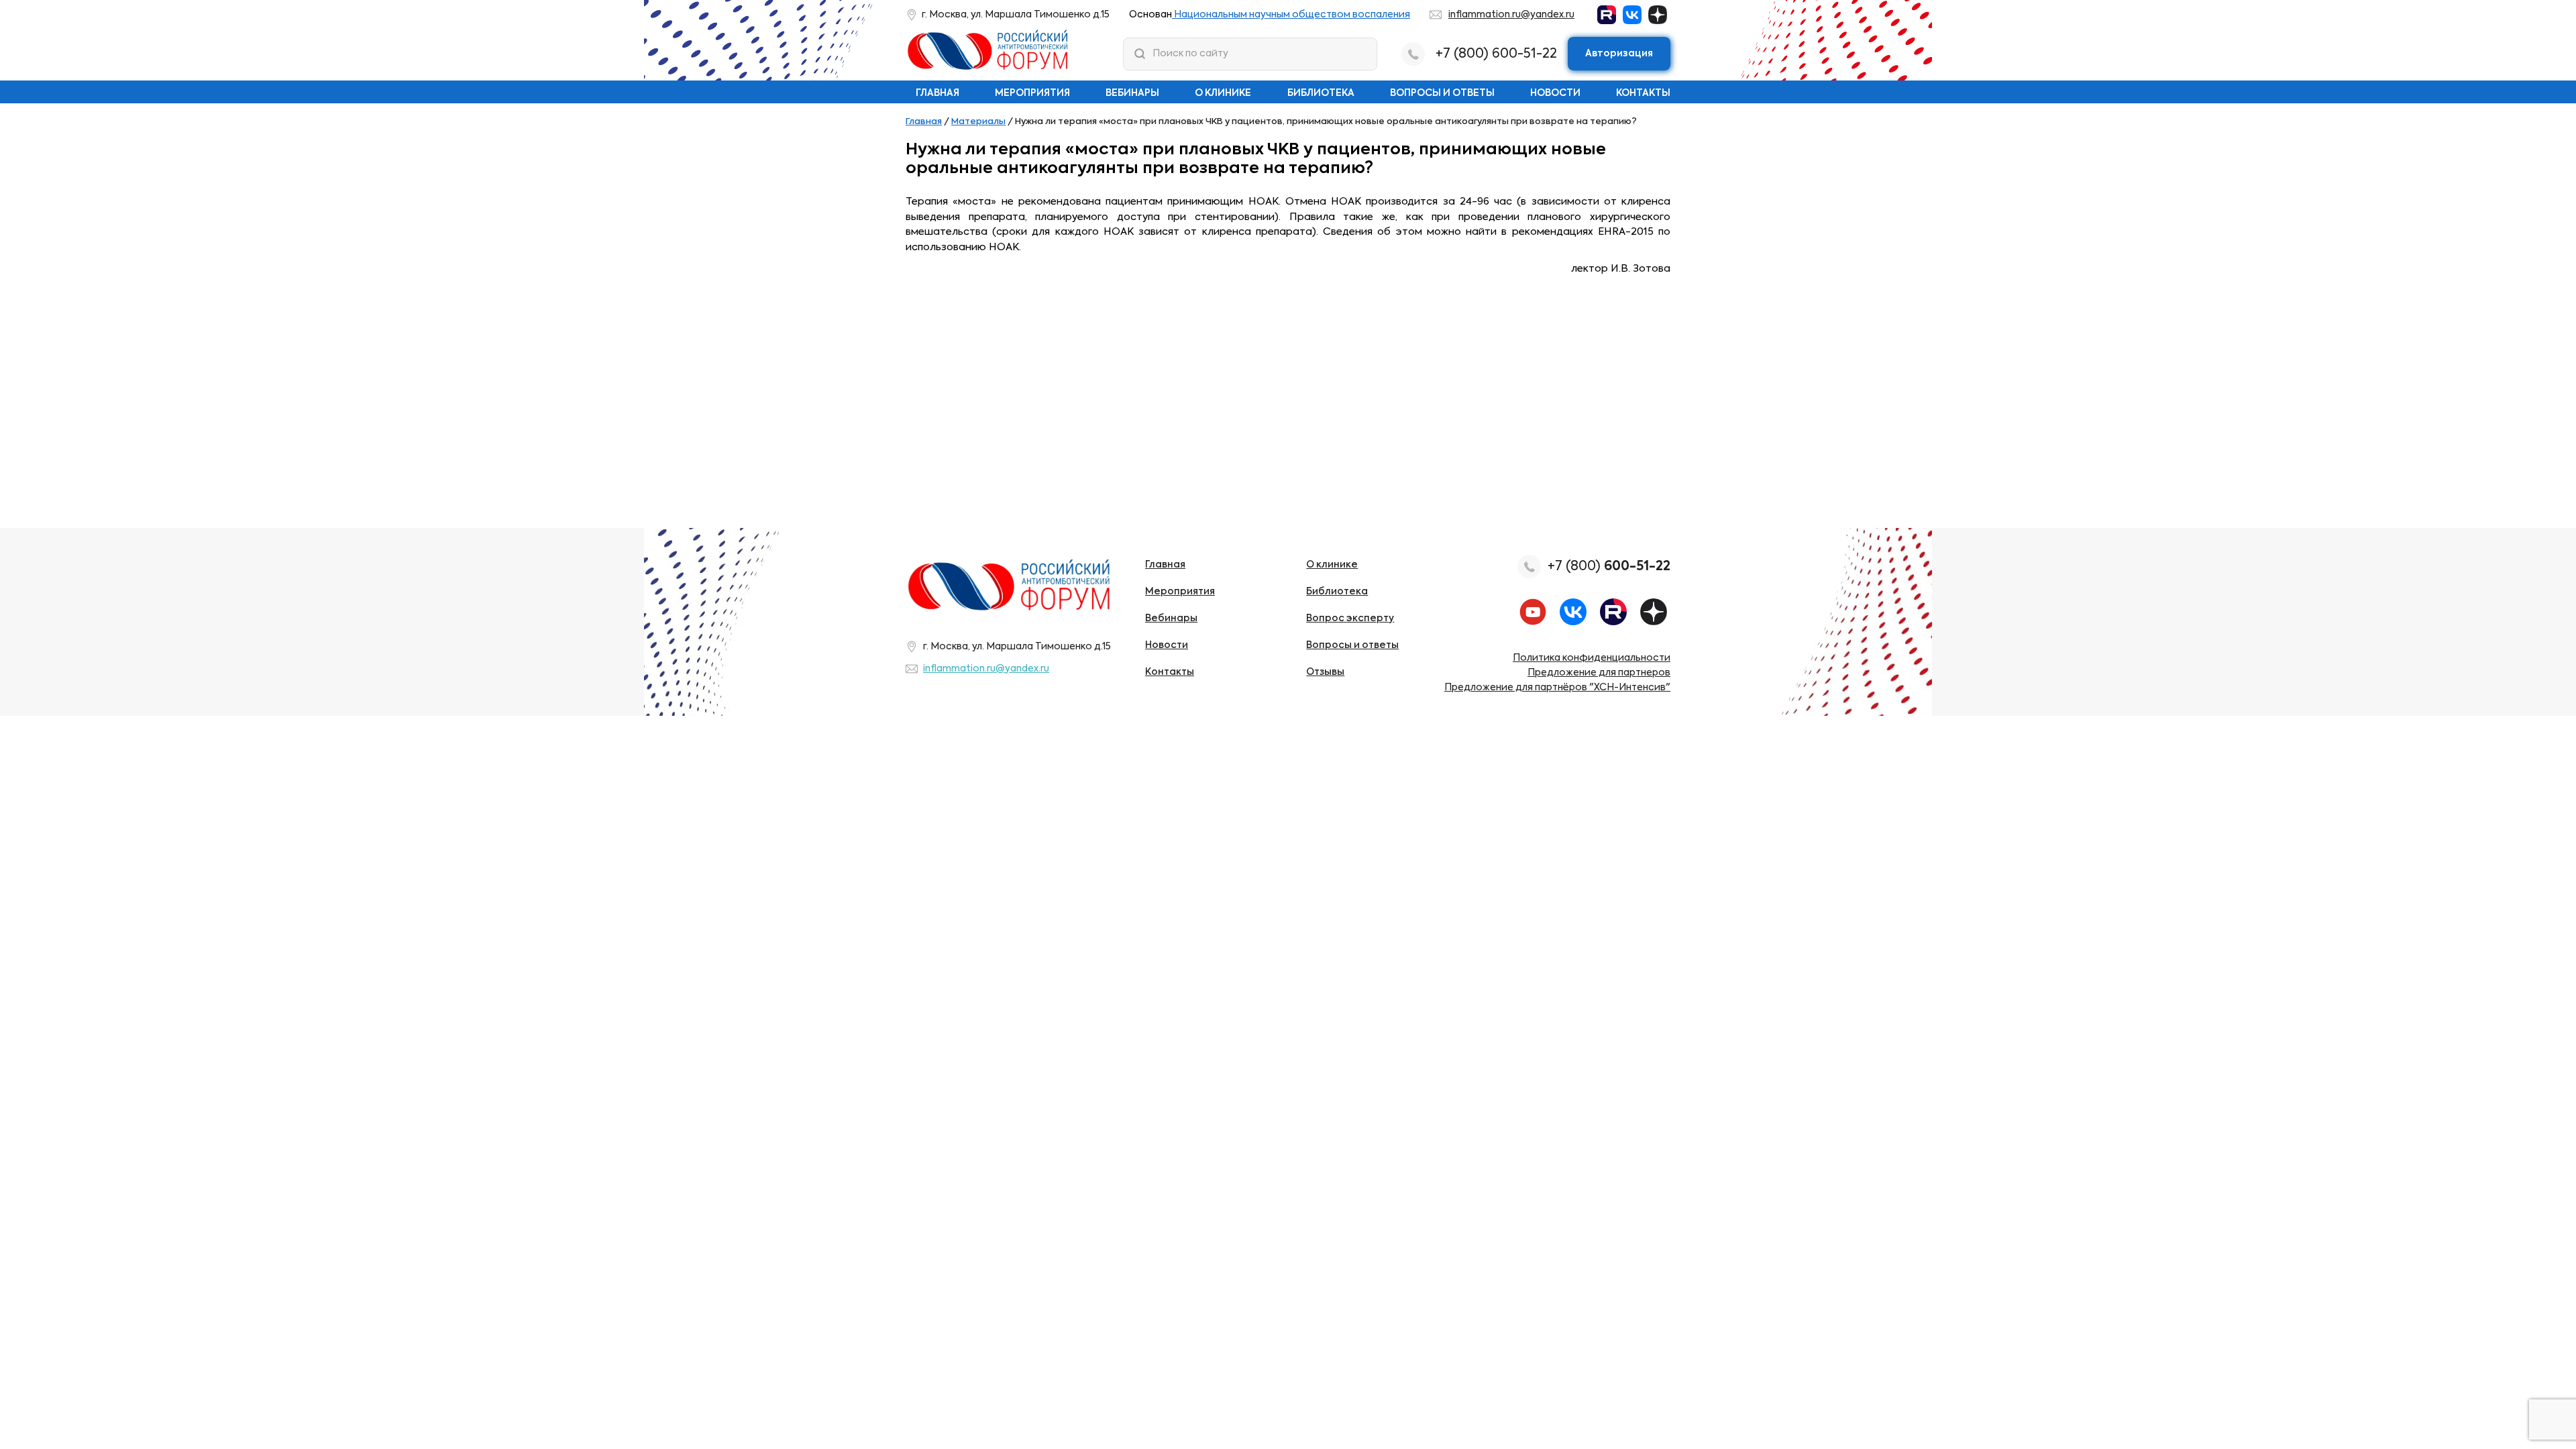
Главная (937, 93)
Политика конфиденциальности (1592, 658)
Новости (1555, 93)
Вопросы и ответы (1442, 93)
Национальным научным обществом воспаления (1291, 15)
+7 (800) (1609, 567)
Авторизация (1619, 54)
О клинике (1223, 93)
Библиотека (1321, 93)
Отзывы (1325, 672)
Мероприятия (1032, 93)
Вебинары (1132, 93)
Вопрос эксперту (1350, 619)
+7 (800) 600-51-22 (1496, 54)
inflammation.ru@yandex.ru (1511, 15)
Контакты (1643, 93)
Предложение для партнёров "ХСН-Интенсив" (1557, 688)
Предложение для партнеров (1599, 673)
